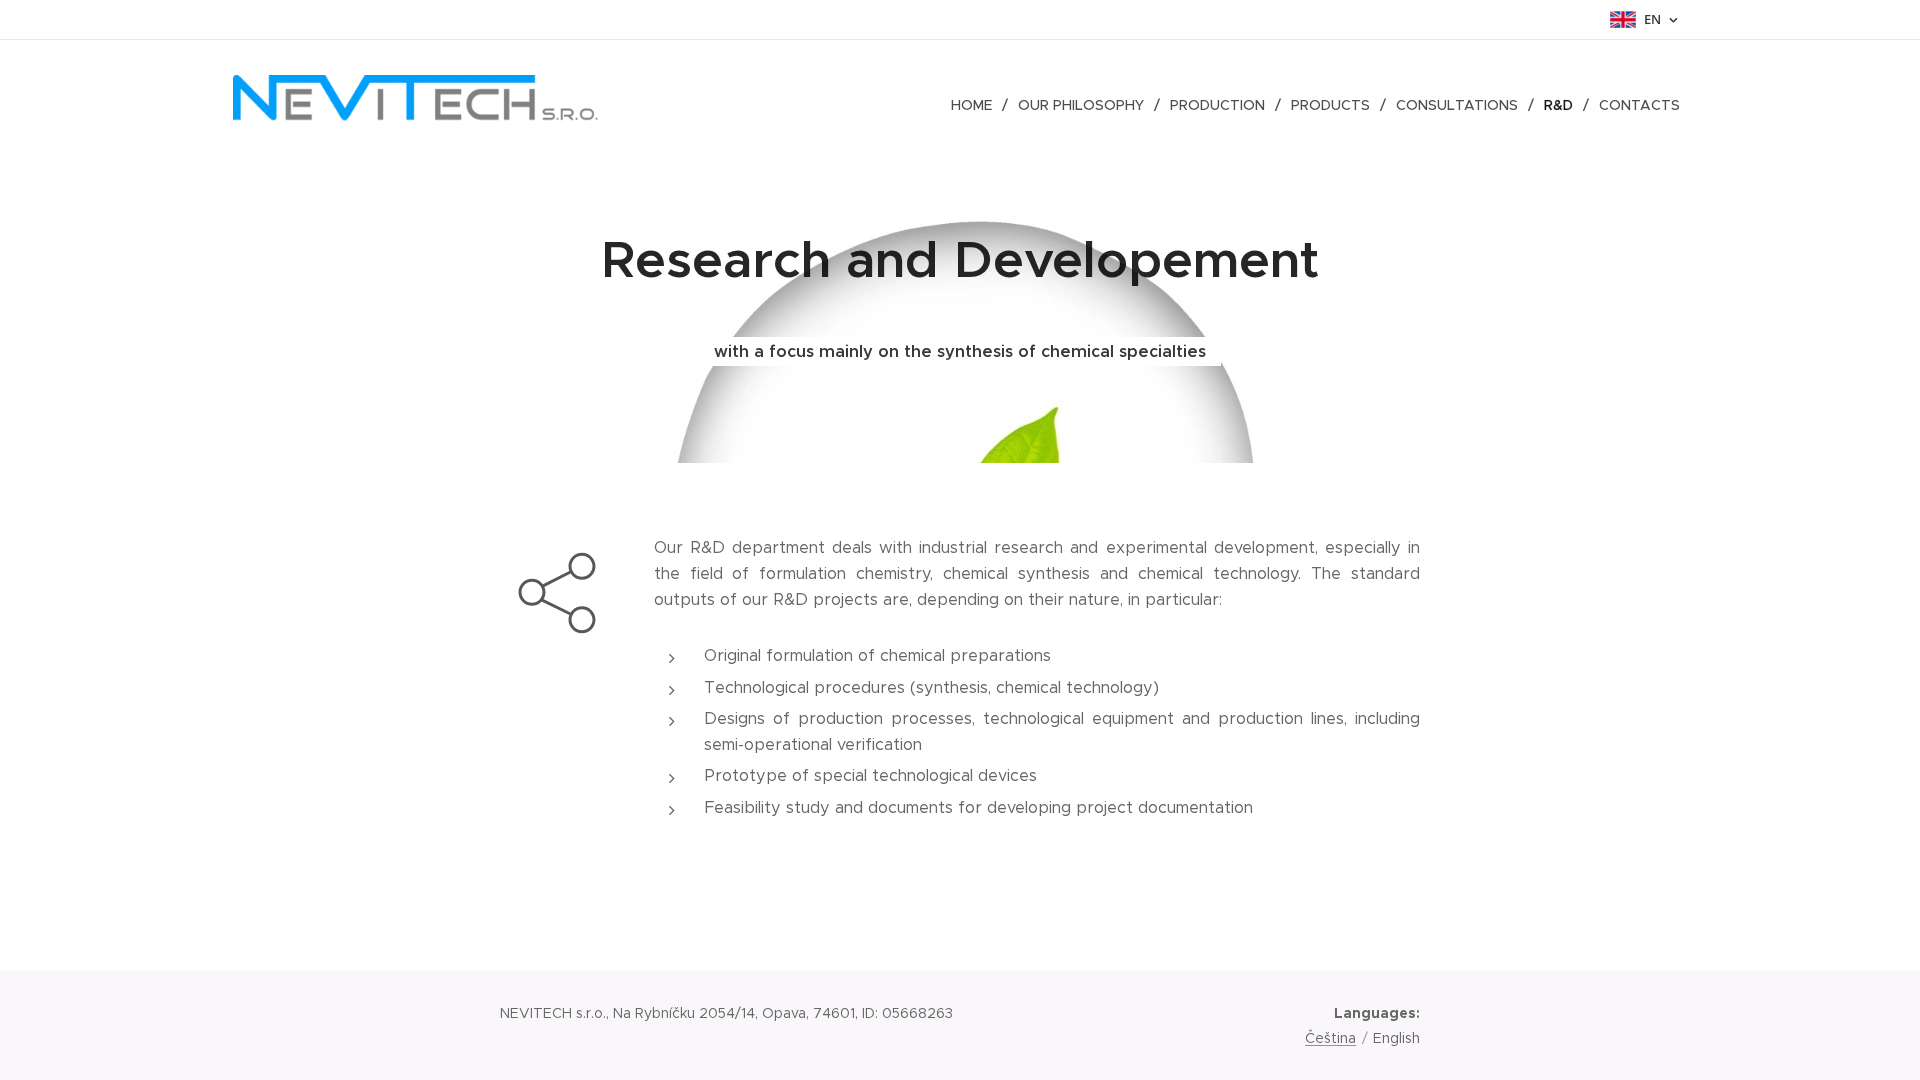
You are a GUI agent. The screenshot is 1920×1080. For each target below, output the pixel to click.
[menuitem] (977, 105)
